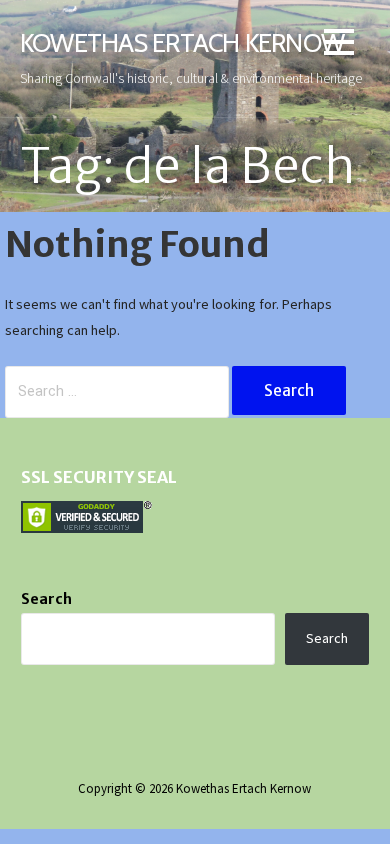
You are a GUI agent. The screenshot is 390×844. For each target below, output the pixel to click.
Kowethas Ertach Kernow (182, 42)
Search (46, 599)
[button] (339, 45)
